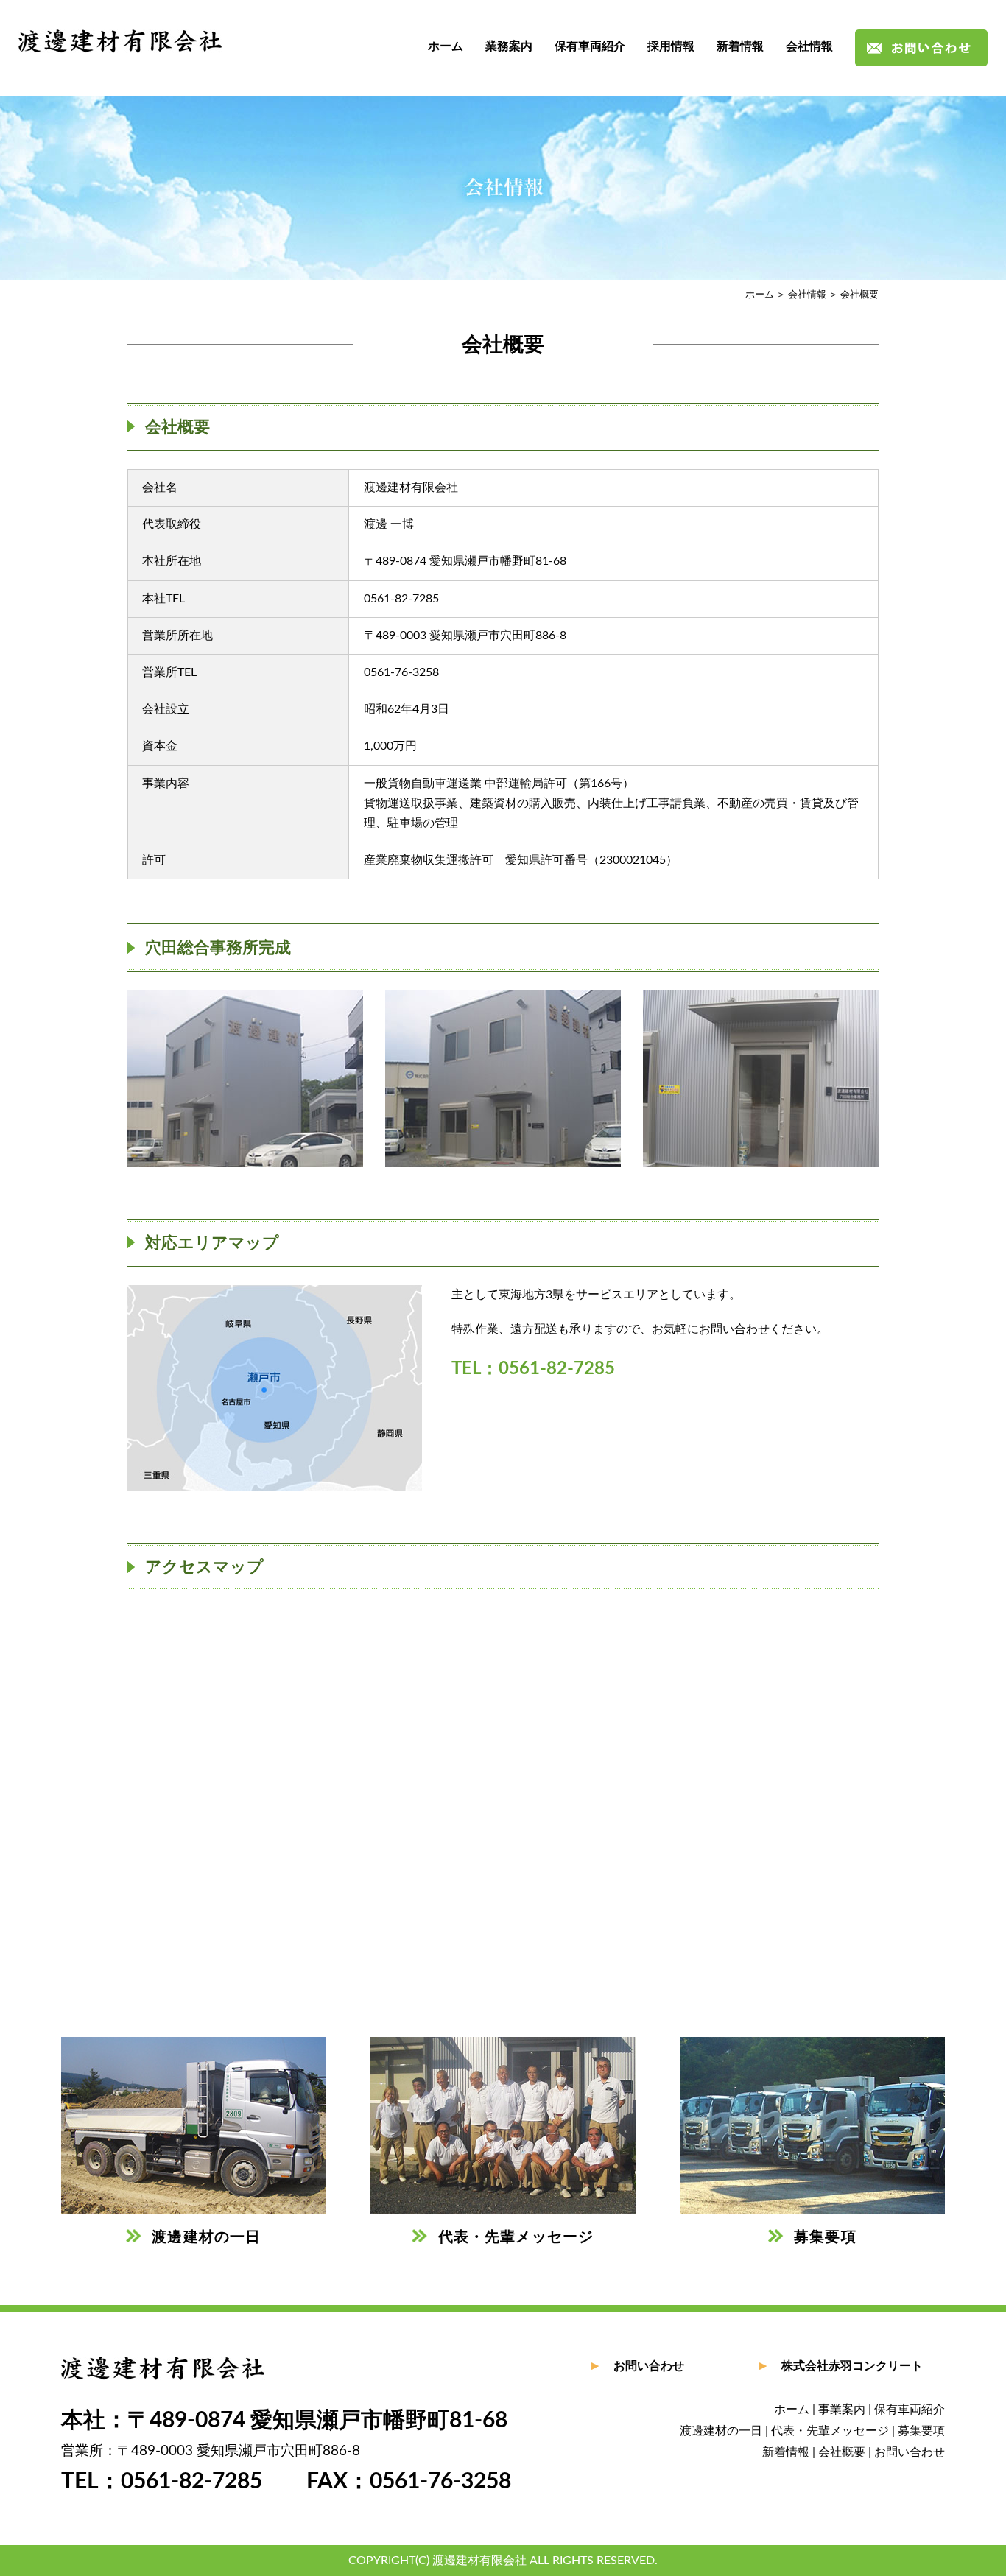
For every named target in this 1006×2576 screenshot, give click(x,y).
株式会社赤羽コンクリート (852, 2366)
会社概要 (842, 2452)
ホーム (446, 46)
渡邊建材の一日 (721, 2431)
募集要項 (921, 2431)
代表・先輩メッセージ (830, 2431)
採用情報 (671, 46)
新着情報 (740, 46)
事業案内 (842, 2410)
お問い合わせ (649, 2366)
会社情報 (809, 46)
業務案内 (509, 46)
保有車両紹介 (590, 46)
